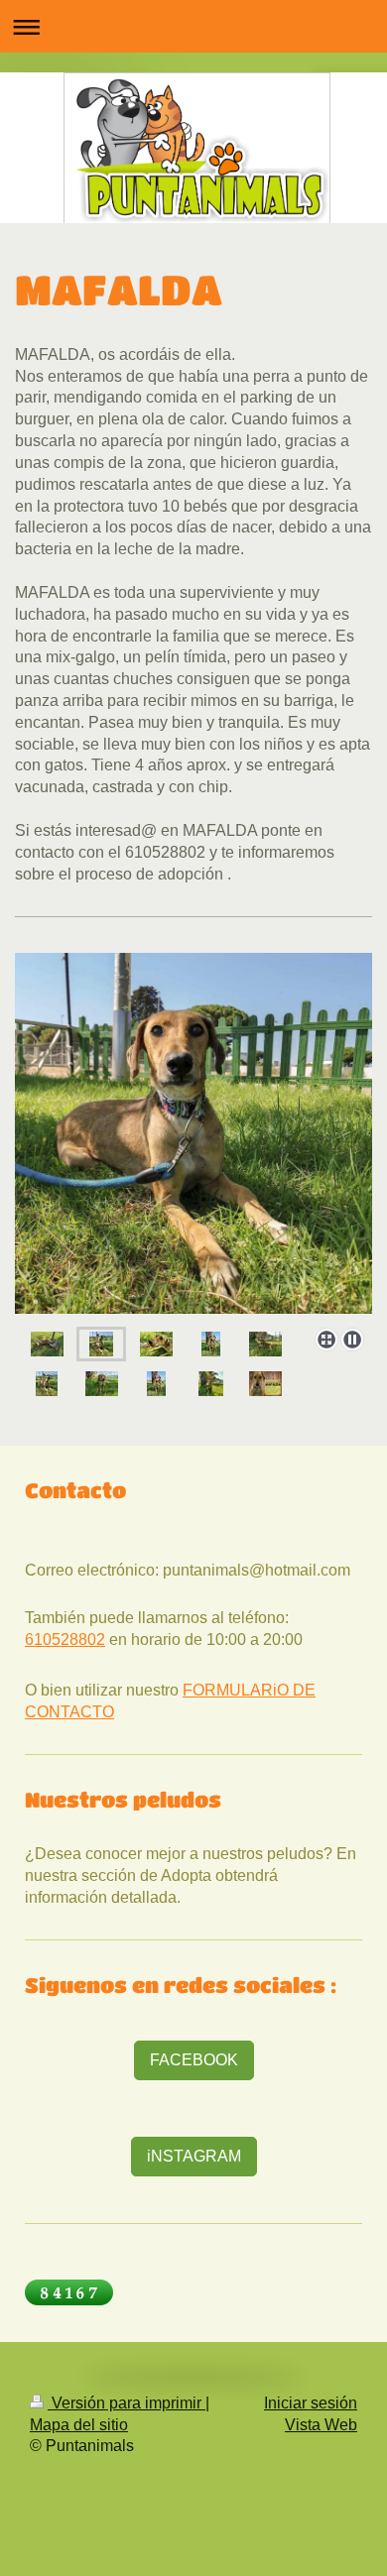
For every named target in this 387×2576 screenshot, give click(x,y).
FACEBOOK (194, 2060)
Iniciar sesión (311, 2403)
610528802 (65, 1639)
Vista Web (321, 2425)
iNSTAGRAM (194, 2156)
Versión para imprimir (127, 2403)
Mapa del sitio (79, 2425)
